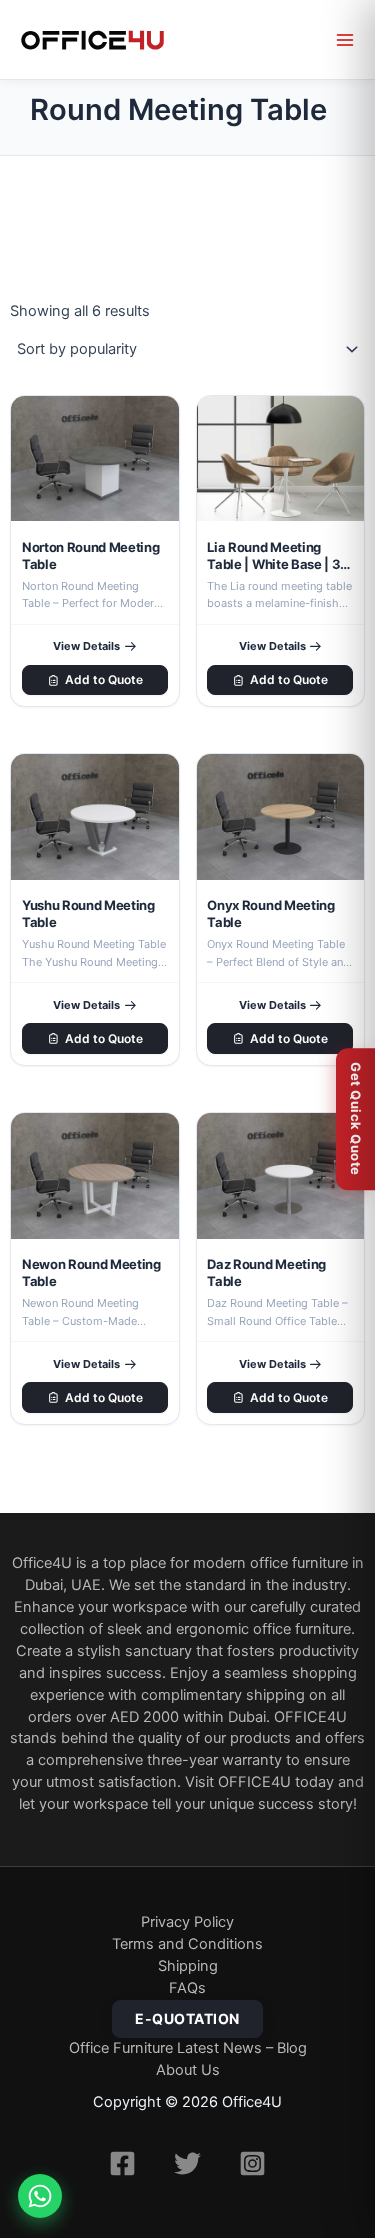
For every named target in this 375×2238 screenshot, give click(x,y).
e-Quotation (187, 2018)
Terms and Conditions (187, 1944)
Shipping (188, 1966)
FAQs (187, 1988)
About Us (188, 2070)
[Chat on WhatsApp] (40, 2196)
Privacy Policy (187, 1922)
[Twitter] (187, 2163)
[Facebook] (122, 2163)
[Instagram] (252, 2163)
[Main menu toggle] (345, 40)
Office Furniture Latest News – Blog (188, 2048)
